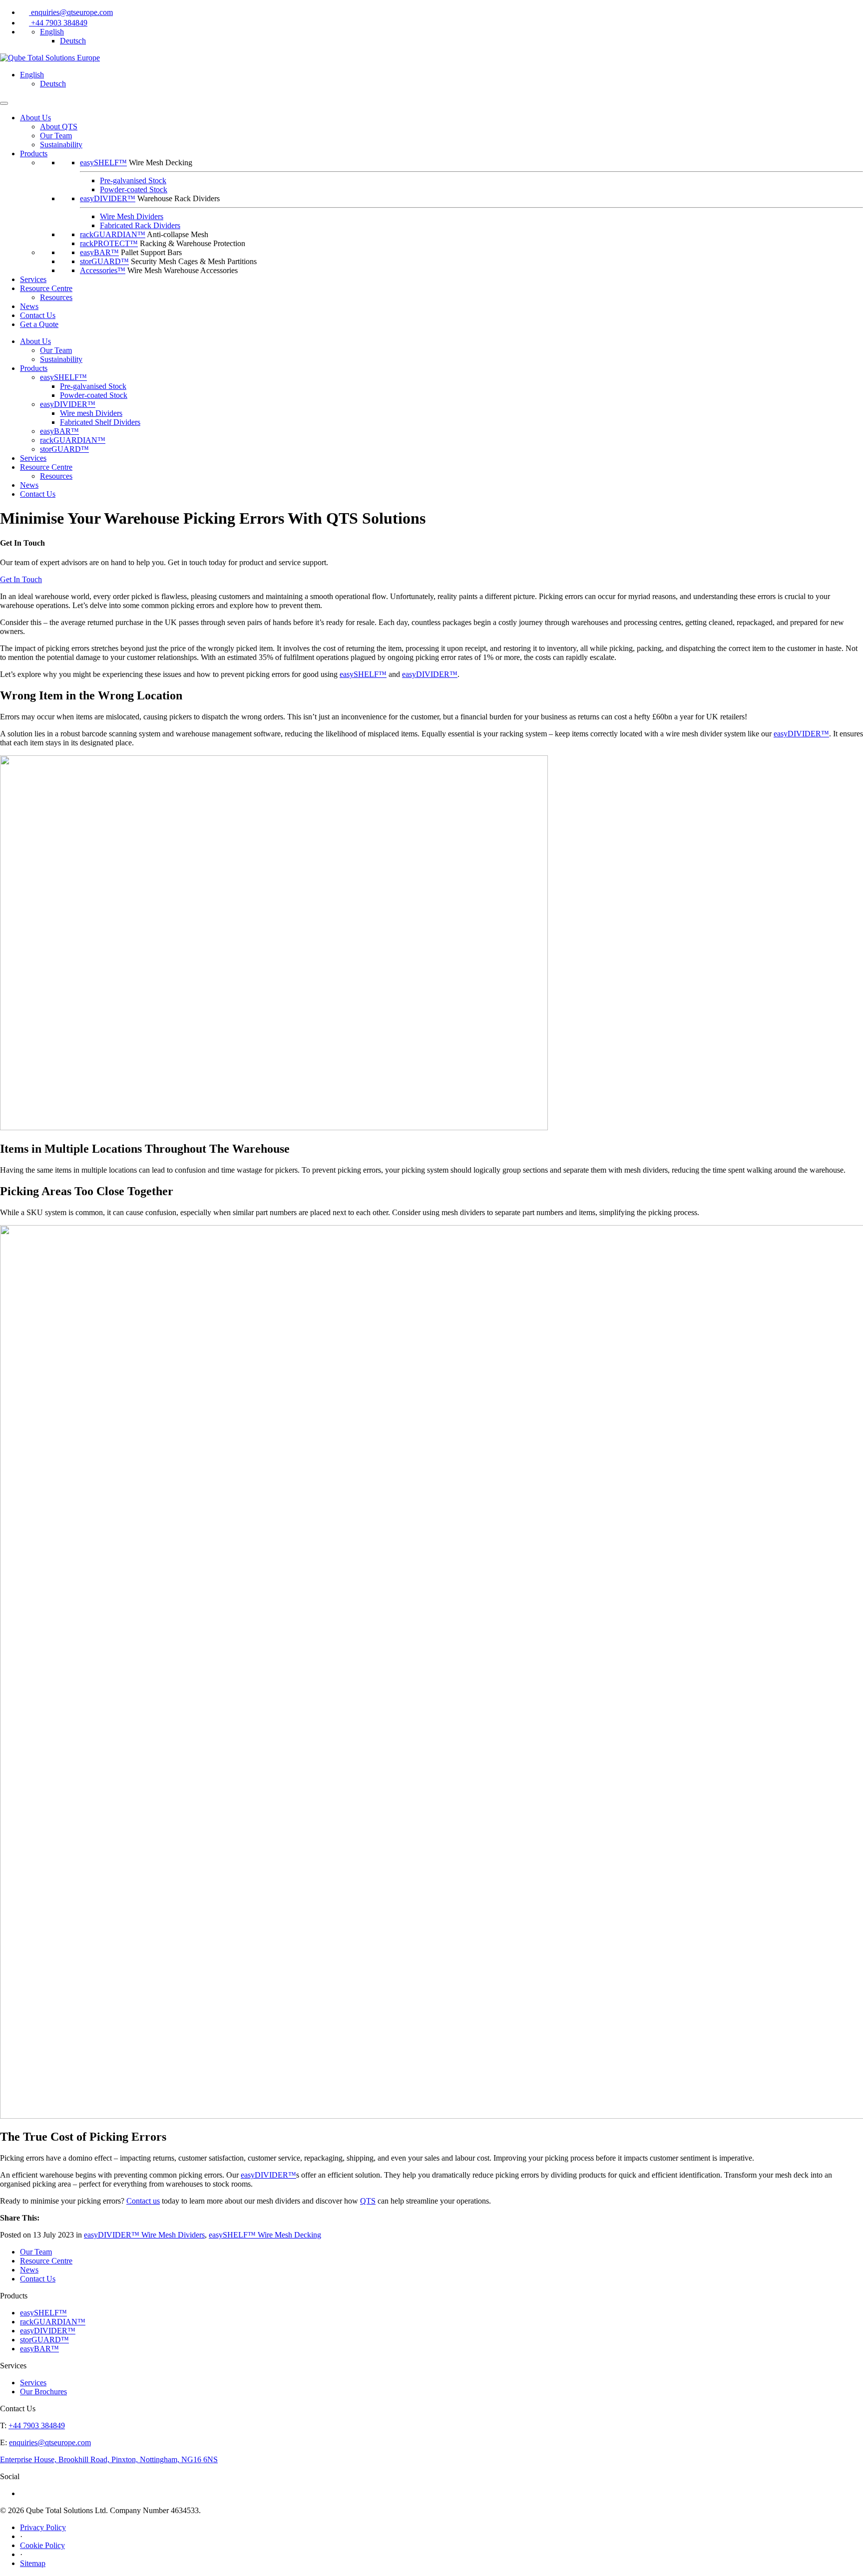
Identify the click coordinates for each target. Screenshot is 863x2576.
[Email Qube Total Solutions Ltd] (25, 12)
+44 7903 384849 (59, 23)
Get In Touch (21, 579)
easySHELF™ (103, 162)
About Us (35, 118)
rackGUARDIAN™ (113, 234)
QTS (368, 2201)
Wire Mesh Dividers (132, 216)
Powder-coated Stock (134, 189)
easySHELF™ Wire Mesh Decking (265, 2235)
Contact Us (38, 315)
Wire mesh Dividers (91, 413)
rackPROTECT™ (109, 243)
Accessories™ (103, 270)
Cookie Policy (42, 2545)
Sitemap (33, 2563)
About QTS (59, 127)
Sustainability (61, 145)
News (29, 306)
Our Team (56, 136)
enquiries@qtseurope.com (72, 12)
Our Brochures (43, 2392)
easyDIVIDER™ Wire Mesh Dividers (144, 2235)
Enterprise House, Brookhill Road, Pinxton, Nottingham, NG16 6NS (109, 2459)
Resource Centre (46, 288)
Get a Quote (39, 324)
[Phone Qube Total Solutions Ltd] (25, 23)
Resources (56, 297)
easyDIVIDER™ (108, 198)
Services (33, 279)
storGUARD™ (104, 261)
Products (34, 368)
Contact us (143, 2201)
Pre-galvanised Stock (133, 180)
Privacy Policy (43, 2527)
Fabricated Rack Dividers (140, 225)
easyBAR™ (99, 252)
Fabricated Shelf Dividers (100, 422)
